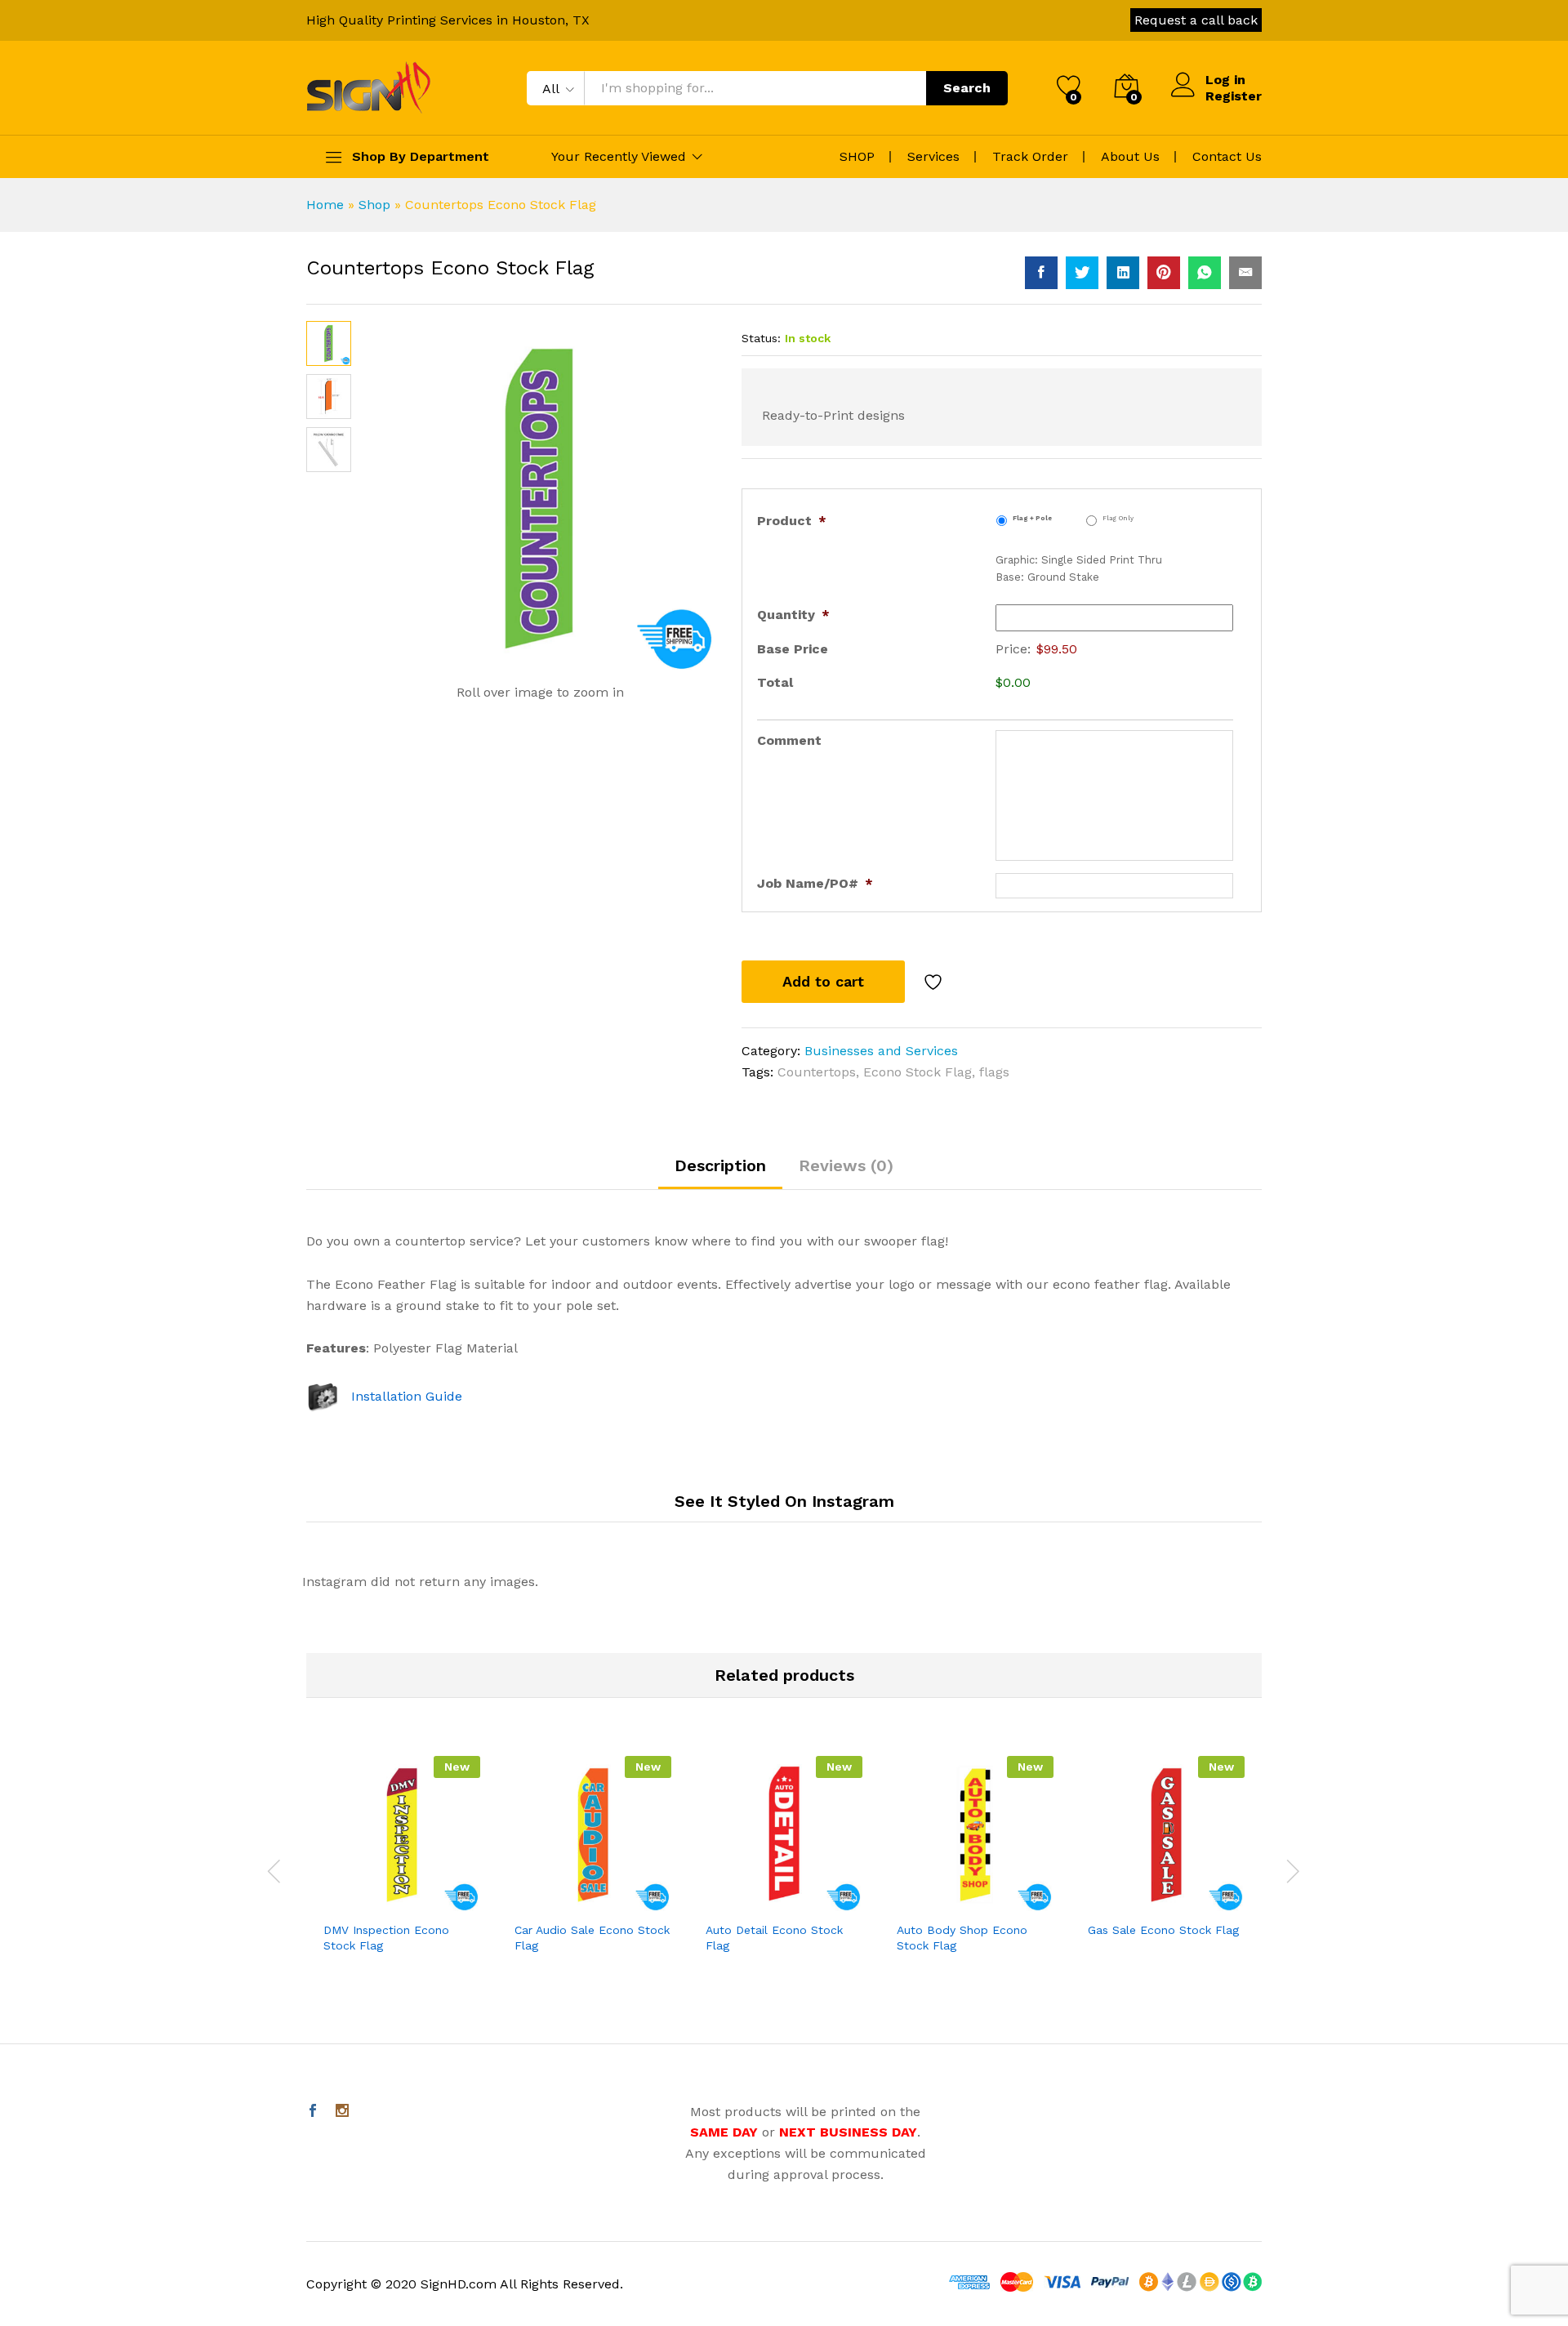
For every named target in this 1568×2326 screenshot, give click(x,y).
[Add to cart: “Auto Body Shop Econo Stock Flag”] (954, 1903)
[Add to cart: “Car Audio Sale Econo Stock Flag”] (572, 1903)
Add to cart (823, 981)
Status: (761, 338)
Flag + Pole (1032, 518)
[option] (402, 1868)
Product (792, 521)
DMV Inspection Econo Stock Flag (386, 1937)
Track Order (1030, 156)
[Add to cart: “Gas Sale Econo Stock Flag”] (1145, 1903)
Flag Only (1118, 518)
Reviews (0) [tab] (846, 1165)
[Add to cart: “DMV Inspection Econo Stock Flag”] (381, 1903)
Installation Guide (407, 1396)
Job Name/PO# (815, 883)
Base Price (793, 649)
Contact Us (1227, 156)
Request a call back (1196, 20)
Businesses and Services (881, 1051)
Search (967, 88)
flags (994, 1072)
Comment (789, 740)
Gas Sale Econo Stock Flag (1163, 1930)
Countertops (817, 1072)
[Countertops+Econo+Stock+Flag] (1082, 273)
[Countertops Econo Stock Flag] (1041, 273)
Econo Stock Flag (918, 1072)
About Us (1130, 156)
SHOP (857, 156)
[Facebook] (313, 2112)
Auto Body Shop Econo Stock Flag (962, 1937)
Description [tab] (720, 1165)
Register (1234, 96)
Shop (374, 205)
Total (775, 682)
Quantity (793, 615)
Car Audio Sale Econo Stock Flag (592, 1937)
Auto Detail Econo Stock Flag (774, 1937)
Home (325, 205)
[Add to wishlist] (935, 982)
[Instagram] (342, 2112)
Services (933, 156)
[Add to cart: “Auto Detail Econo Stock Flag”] (763, 1903)
